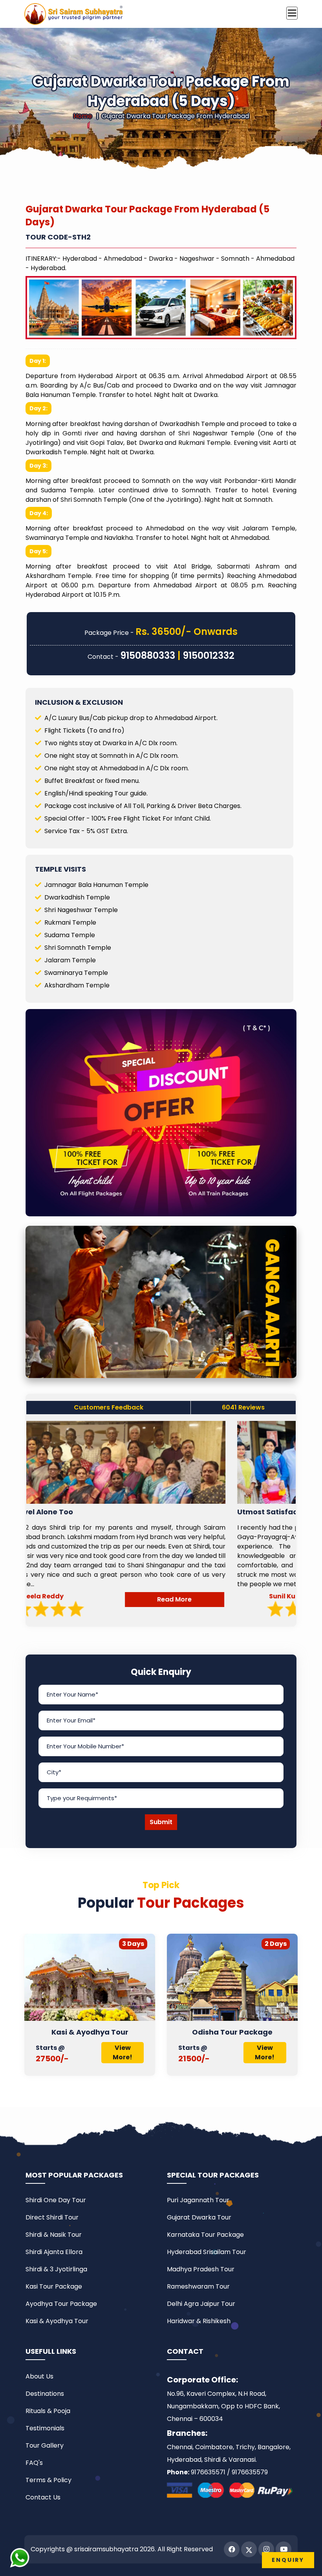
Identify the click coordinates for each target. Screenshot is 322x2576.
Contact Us (43, 2497)
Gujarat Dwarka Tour (235, 2032)
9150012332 (209, 655)
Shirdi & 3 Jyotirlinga (56, 2269)
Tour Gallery (45, 2445)
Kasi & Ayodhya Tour (57, 2321)
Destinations (45, 2394)
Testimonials (45, 2428)
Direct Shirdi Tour (52, 2217)
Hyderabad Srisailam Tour (207, 2252)
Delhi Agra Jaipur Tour (201, 2304)
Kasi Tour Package (54, 2286)
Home (83, 116)
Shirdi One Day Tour (56, 2200)
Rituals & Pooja (48, 2411)
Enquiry (288, 2560)
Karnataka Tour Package (205, 2235)
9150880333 (148, 655)
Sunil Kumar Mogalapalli (111, 1596)
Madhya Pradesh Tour (201, 2269)
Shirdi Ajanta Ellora (54, 2252)
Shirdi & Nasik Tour (54, 2235)
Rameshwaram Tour (198, 2286)
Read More (244, 1599)
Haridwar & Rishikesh (199, 2321)
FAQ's (34, 2463)
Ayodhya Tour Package (61, 2304)
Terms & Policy (48, 2480)
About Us (39, 2376)
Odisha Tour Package (92, 2032)
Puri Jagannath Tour (198, 2200)
